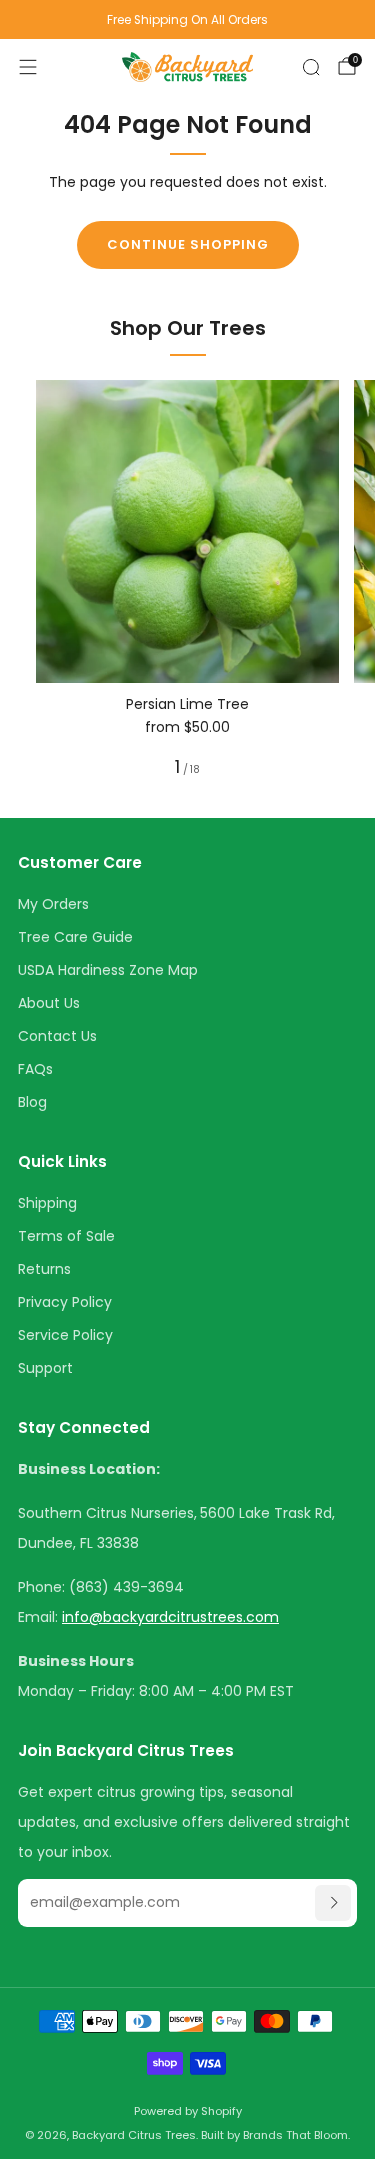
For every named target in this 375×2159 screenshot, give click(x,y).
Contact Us (57, 1036)
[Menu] (28, 67)
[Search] (311, 67)
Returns (44, 1269)
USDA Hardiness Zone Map (108, 970)
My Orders (53, 904)
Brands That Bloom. (296, 2135)
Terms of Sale (66, 1236)
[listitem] (187, 20)
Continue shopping (188, 244)
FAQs (35, 1069)
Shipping (47, 1203)
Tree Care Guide (75, 937)
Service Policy (65, 1335)
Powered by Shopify (188, 2111)
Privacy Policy (65, 1302)
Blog (32, 1102)
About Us (49, 1003)
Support (45, 1368)
